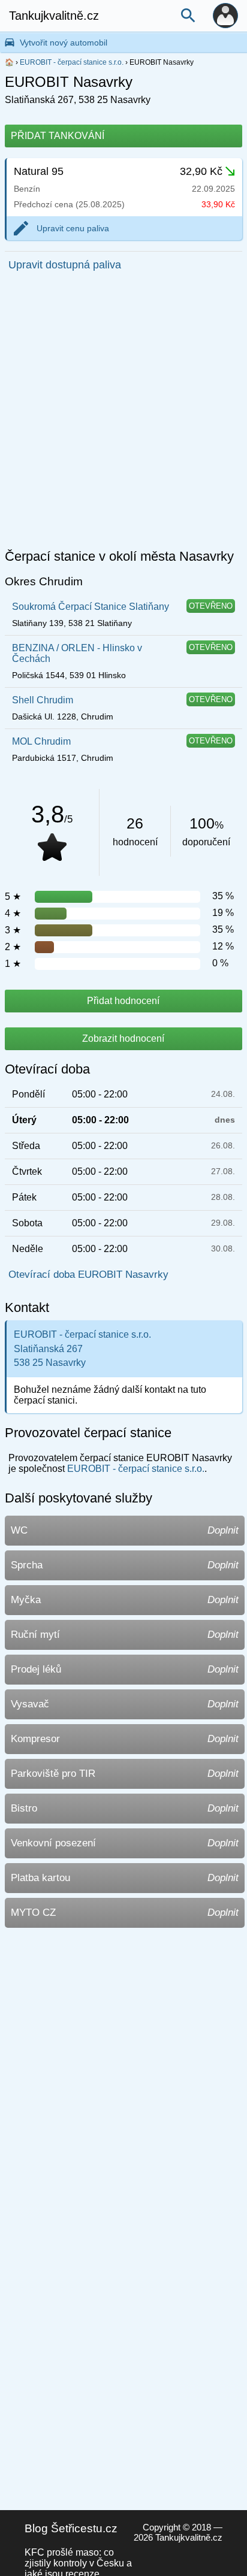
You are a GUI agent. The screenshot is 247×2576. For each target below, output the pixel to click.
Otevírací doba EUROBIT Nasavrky (88, 1275)
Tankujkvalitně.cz (54, 16)
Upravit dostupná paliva (65, 265)
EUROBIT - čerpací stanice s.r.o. (72, 62)
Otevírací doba (47, 1069)
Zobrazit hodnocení (123, 1038)
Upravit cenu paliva (73, 228)
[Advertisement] (123, 413)
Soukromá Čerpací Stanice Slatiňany (91, 607)
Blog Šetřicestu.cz (71, 2528)
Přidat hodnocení (123, 1001)
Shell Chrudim (43, 700)
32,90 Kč (201, 171)
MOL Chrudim (41, 741)
